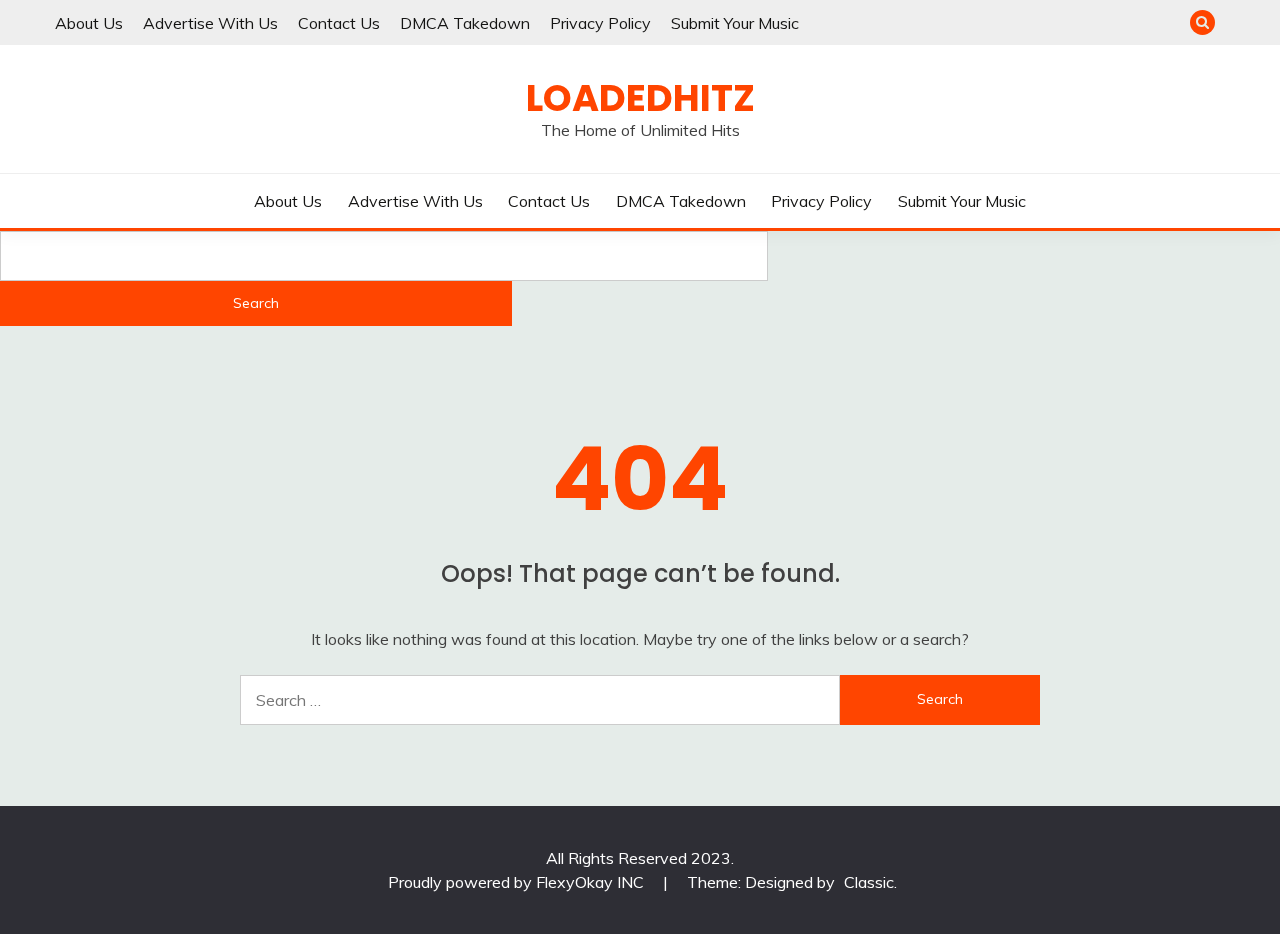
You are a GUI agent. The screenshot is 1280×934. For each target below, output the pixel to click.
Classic (869, 882)
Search (256, 303)
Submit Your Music (735, 23)
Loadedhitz (640, 98)
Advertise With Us (210, 23)
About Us (89, 23)
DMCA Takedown (465, 23)
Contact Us (339, 23)
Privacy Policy (600, 23)
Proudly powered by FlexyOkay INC (518, 882)
